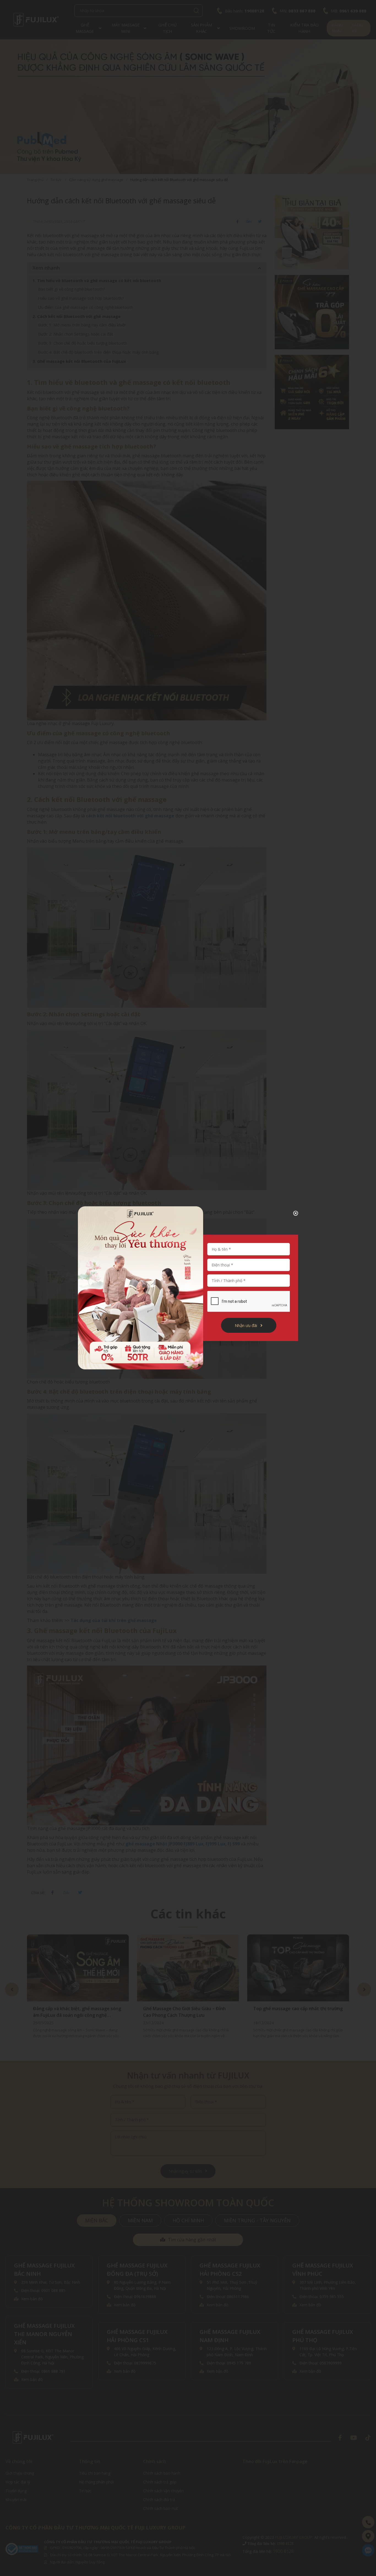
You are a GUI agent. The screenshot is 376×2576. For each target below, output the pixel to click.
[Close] (291, 1213)
